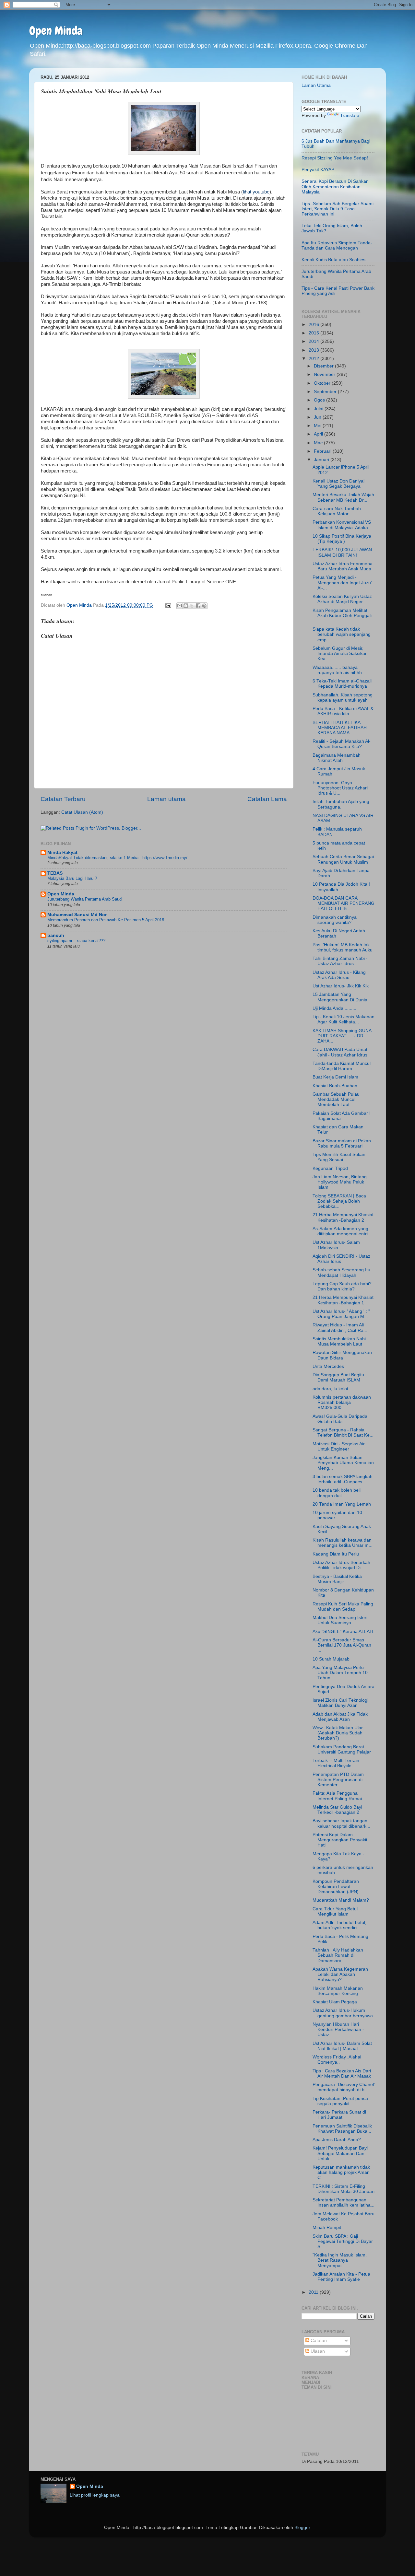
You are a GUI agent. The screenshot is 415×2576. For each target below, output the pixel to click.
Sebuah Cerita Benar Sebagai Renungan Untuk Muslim (343, 859)
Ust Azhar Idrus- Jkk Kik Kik (341, 986)
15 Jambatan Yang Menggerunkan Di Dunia (340, 997)
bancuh (56, 935)
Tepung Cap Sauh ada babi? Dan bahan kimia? (342, 1286)
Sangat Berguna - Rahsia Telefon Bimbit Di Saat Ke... (343, 1433)
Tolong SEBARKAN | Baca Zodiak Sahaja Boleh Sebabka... (339, 1201)
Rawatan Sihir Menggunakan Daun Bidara (342, 1355)
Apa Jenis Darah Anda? (337, 2140)
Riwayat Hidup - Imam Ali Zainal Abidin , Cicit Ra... (340, 1328)
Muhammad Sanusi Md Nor (77, 915)
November (325, 374)
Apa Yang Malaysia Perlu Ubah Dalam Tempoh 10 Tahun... (340, 1673)
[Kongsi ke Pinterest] (204, 606)
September (326, 392)
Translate (350, 116)
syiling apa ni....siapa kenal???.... (79, 941)
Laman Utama (316, 85)
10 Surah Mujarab (331, 1659)
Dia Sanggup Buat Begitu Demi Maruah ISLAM (338, 1377)
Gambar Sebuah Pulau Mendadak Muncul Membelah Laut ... (336, 1099)
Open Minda (56, 31)
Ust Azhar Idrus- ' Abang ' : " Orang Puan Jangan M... (341, 1314)
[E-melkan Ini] (180, 606)
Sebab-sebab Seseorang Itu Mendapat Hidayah (341, 1272)
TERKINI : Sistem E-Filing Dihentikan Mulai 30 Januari (344, 2189)
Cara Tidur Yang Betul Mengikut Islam (335, 1912)
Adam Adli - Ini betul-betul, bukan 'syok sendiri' (339, 1925)
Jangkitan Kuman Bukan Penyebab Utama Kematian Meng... (343, 1463)
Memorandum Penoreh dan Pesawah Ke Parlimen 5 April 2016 (106, 920)
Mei (318, 426)
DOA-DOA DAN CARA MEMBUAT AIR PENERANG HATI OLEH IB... (344, 903)
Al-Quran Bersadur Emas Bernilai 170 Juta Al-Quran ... (342, 1645)
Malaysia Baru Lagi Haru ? (72, 878)
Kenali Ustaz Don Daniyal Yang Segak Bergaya (338, 484)
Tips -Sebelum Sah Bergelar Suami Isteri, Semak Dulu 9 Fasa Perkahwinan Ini (338, 209)
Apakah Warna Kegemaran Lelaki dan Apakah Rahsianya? (340, 1974)
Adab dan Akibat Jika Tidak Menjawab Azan (340, 1717)
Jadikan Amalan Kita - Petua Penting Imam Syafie (341, 2277)
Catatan (318, 2341)
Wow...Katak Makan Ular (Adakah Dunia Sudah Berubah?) (338, 1733)
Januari (322, 460)
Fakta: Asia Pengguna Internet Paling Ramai (337, 1796)
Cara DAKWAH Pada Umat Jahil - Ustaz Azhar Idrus (340, 1052)
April (319, 434)
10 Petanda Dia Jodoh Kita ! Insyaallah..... (341, 887)
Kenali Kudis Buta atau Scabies (333, 260)
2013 (314, 350)
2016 (314, 325)
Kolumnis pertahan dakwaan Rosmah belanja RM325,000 (342, 1402)
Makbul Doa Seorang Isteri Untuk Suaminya (340, 1620)
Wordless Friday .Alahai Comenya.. (337, 2060)
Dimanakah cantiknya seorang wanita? (335, 920)
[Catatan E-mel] (168, 605)
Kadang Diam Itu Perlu (336, 1554)
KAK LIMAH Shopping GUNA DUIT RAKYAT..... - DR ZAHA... (342, 1036)
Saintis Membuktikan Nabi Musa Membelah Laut (339, 1341)
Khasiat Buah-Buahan (335, 1086)
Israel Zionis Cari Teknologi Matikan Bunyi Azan (340, 1703)
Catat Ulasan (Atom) (82, 812)
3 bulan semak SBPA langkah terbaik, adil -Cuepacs (343, 1479)
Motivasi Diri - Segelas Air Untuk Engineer (339, 1446)
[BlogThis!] (186, 606)
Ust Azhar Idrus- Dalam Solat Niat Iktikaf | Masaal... (342, 2046)
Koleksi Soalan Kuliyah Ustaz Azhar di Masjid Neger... (342, 599)
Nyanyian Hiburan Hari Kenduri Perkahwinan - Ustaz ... (338, 2029)
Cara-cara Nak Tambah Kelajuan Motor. (337, 511)
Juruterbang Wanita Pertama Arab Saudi (85, 899)
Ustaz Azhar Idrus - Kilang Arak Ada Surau (339, 975)
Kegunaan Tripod (330, 1168)
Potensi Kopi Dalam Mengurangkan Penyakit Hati (340, 1840)
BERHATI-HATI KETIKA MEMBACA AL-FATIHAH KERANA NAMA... (340, 728)
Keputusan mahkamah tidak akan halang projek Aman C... (341, 2172)
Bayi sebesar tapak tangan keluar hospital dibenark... (341, 1823)
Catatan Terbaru (63, 799)
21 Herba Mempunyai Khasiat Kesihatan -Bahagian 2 (343, 1217)
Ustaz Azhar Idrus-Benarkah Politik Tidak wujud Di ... (341, 1565)
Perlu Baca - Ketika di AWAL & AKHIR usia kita (343, 711)
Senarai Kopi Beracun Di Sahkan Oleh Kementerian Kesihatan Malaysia (335, 186)
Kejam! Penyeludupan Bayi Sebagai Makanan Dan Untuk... (340, 2153)
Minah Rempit (327, 2227)
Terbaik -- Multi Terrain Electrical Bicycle (336, 1763)
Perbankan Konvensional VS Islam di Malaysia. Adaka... (342, 525)
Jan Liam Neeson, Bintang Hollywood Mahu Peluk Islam (340, 1182)
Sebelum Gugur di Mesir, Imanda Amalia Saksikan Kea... (340, 653)
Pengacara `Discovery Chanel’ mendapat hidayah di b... (344, 2087)
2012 (314, 359)
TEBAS (55, 873)
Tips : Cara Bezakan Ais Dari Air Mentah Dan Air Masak (342, 2074)
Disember (324, 366)
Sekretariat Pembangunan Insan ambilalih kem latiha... (344, 2203)
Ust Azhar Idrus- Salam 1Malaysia (336, 1245)
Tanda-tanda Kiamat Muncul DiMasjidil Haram (342, 1066)
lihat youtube (256, 192)
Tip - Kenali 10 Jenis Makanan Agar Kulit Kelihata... (344, 1019)
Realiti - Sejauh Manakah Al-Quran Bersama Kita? (342, 744)
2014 (314, 341)
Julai (319, 409)
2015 (314, 333)
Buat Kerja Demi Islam (335, 1077)
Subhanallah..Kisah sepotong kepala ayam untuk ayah (343, 698)
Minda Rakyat (62, 852)
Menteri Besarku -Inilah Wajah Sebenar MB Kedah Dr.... (343, 497)
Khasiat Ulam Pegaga (335, 2002)
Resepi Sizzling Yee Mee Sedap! (335, 158)
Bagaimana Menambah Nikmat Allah (337, 758)
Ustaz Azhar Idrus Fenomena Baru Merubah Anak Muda (343, 566)
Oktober (323, 383)
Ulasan (317, 2351)
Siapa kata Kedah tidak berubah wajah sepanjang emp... (342, 634)
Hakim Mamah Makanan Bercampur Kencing (338, 1991)
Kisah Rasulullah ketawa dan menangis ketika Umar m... (343, 1543)
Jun (318, 417)
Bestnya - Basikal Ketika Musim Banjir (337, 1579)
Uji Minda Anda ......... (334, 1008)
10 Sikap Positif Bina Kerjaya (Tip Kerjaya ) (342, 539)
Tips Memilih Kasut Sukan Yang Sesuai (339, 1157)
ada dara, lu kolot (330, 1389)
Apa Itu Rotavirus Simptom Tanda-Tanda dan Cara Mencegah (337, 245)
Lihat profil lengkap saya (95, 2495)
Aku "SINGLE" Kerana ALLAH (343, 1632)
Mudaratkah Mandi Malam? (341, 1900)
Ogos (320, 400)
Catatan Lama (267, 799)
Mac (319, 443)
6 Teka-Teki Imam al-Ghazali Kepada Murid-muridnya (342, 684)
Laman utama (166, 799)
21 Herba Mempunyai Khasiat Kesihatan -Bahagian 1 (343, 1300)
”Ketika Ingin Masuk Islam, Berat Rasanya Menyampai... (340, 2260)
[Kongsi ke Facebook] (198, 606)
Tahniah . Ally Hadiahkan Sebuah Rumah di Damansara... (338, 1955)
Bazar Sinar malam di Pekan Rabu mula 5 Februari (342, 1143)
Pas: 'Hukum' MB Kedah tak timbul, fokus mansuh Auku (343, 947)
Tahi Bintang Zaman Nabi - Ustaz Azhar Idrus (340, 961)
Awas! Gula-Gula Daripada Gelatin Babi (340, 1419)
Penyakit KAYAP (318, 170)
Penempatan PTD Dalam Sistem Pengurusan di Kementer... (338, 1780)
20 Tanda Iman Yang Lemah (342, 1504)
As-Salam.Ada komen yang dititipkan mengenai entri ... (343, 1231)
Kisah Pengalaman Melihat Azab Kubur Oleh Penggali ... (342, 616)
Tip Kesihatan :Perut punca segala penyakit (340, 2101)
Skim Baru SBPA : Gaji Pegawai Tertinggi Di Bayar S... (343, 2241)
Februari (323, 451)
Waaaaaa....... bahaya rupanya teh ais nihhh (337, 670)
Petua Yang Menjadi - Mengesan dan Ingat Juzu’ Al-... (342, 583)
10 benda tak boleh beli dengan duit (337, 1493)
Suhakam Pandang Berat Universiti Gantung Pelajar (342, 1749)
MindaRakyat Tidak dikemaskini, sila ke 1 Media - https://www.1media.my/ (117, 858)
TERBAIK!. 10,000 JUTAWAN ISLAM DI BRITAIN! (342, 552)
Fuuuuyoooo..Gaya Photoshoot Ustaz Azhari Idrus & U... (340, 788)
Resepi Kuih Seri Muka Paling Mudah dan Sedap (343, 1607)
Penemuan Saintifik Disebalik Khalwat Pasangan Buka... (342, 2129)
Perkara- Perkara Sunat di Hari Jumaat (339, 2115)
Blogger (302, 2528)
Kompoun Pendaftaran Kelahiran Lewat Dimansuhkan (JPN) (336, 1887)
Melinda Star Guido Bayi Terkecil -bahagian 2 (337, 1810)
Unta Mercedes (328, 1366)
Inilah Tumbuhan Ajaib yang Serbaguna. (341, 804)
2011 (314, 2292)
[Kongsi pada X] (192, 606)
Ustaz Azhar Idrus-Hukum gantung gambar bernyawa (343, 2013)
